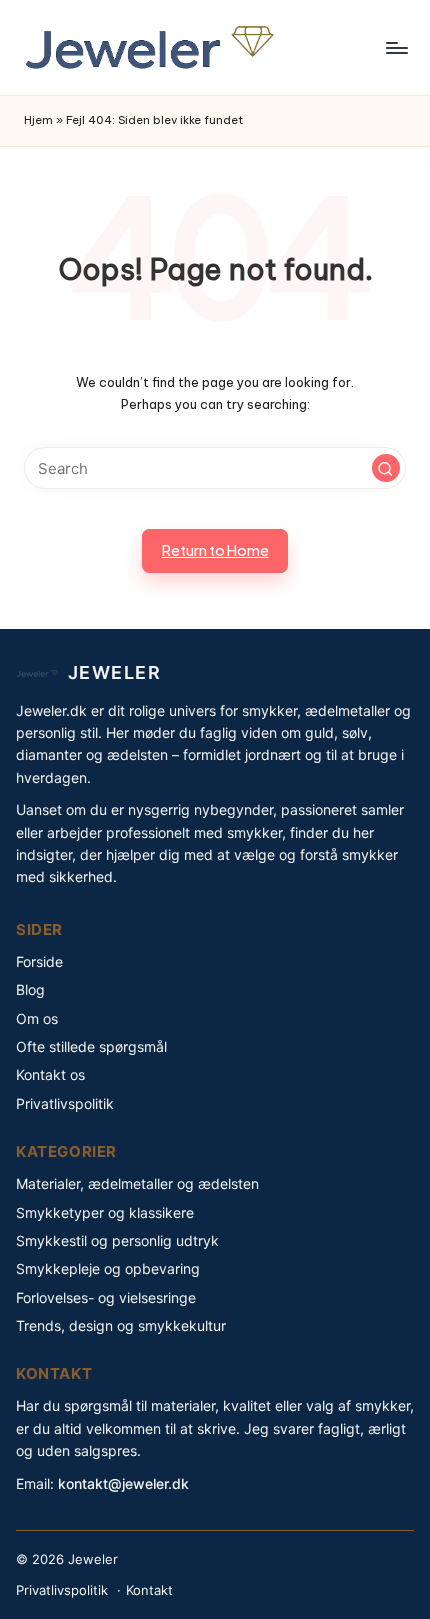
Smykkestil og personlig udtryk (117, 1240)
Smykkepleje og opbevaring (108, 1268)
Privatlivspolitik (65, 1103)
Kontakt (149, 1590)
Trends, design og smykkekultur (121, 1325)
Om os (37, 1018)
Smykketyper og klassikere (105, 1212)
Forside (39, 961)
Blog (30, 989)
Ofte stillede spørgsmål (91, 1046)
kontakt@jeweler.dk (123, 1483)
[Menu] (396, 47)
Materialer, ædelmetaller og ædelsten (137, 1183)
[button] (386, 468)
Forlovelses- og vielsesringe (106, 1297)
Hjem (38, 120)
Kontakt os (50, 1074)
